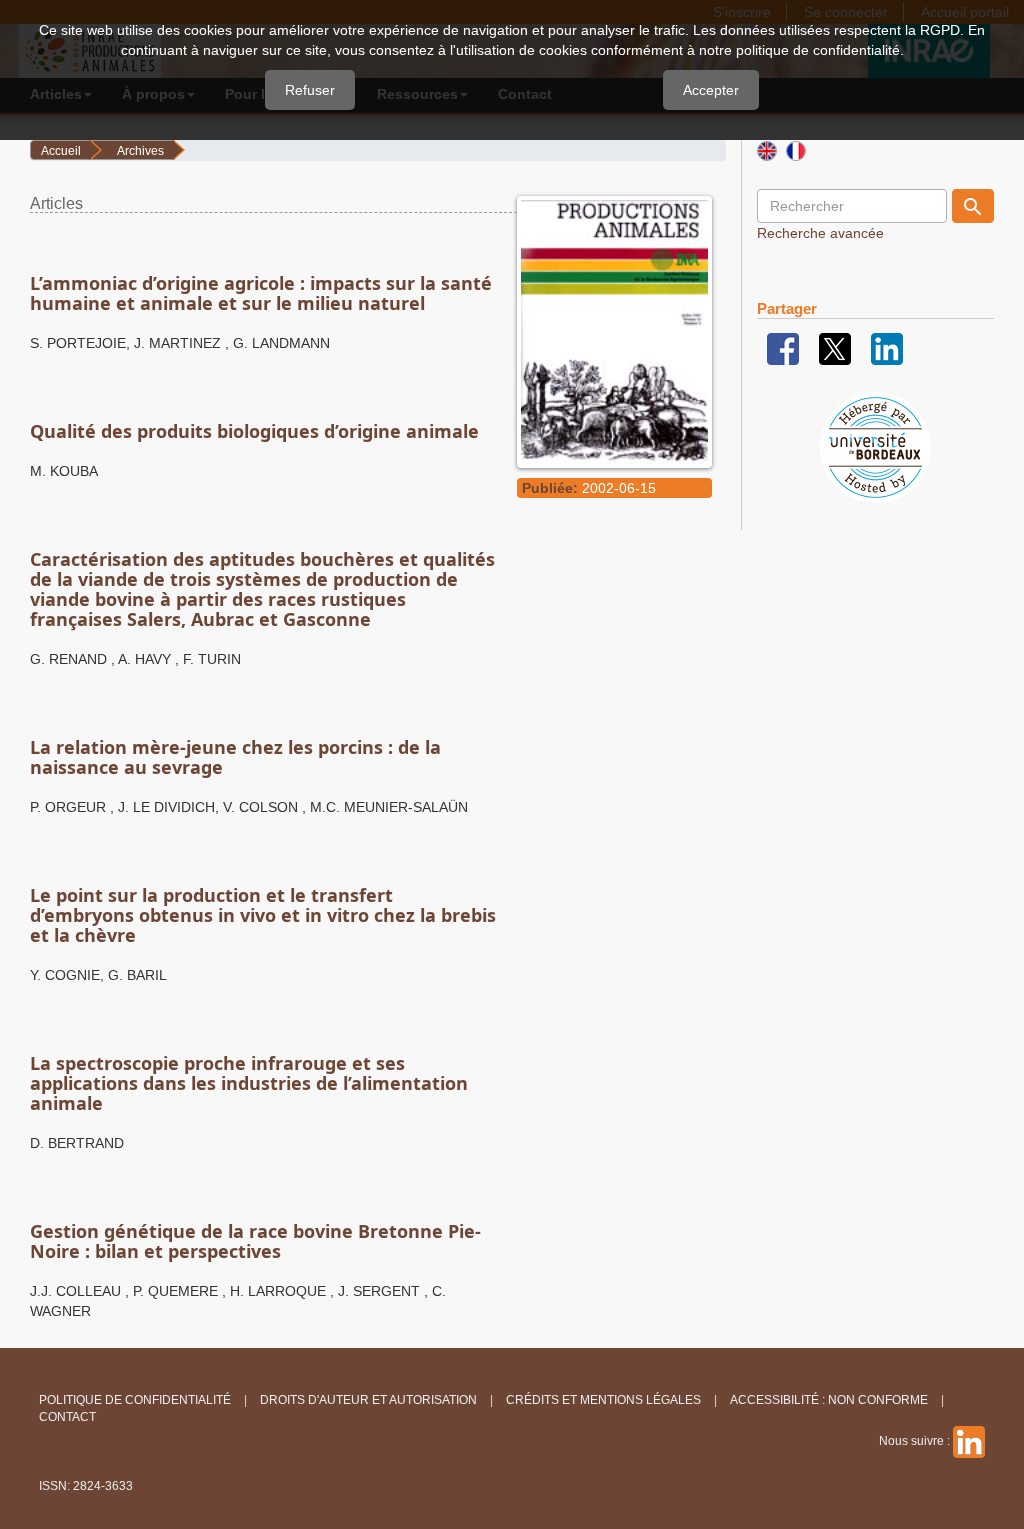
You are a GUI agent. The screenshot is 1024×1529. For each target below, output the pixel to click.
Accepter (711, 90)
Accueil (61, 151)
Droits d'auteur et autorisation (368, 1400)
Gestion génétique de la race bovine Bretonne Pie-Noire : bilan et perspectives (255, 1241)
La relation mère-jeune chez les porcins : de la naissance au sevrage (235, 757)
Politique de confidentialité (135, 1400)
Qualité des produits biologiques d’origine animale (254, 431)
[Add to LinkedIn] (887, 348)
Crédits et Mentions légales (603, 1400)
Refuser (310, 90)
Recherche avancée (820, 233)
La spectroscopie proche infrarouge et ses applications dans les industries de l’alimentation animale (249, 1083)
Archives (140, 151)
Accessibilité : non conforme (829, 1400)
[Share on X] (835, 348)
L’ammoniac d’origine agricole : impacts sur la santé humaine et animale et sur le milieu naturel (261, 293)
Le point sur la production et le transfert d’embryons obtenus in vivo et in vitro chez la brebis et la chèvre (263, 915)
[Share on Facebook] (783, 348)
